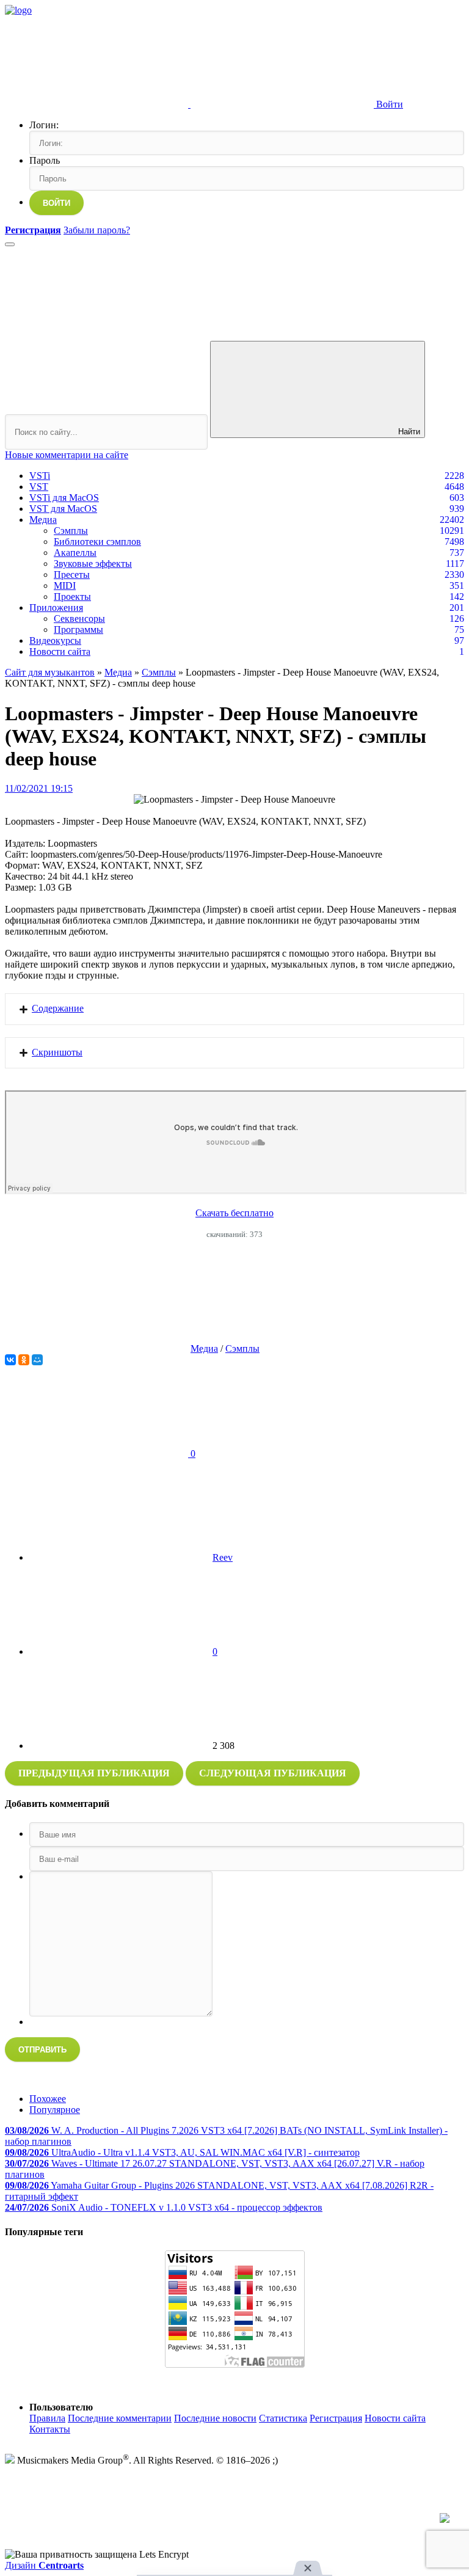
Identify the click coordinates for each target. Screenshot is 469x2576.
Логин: (44, 125)
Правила (47, 2418)
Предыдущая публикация (94, 1773)
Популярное (55, 2110)
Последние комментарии (120, 2418)
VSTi (40, 476)
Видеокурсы (55, 640)
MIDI (65, 586)
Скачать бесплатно (234, 1213)
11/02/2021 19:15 (39, 788)
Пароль (45, 160)
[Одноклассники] (24, 1360)
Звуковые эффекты (93, 564)
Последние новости (215, 2418)
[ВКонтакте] (10, 1360)
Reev (223, 1557)
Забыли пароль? (97, 230)
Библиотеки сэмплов (97, 542)
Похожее (48, 2099)
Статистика (283, 2418)
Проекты (72, 597)
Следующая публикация (273, 1773)
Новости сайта (60, 651)
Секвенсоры (79, 618)
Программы (78, 629)
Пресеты (72, 575)
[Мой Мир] (37, 1360)
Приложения (56, 608)
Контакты (50, 2429)
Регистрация (336, 2418)
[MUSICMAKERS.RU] (18, 10)
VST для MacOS (63, 509)
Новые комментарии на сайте (67, 455)
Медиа (43, 520)
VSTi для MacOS (64, 498)
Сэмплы (71, 531)
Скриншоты (57, 1052)
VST (39, 487)
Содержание (58, 1008)
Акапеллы (75, 553)
